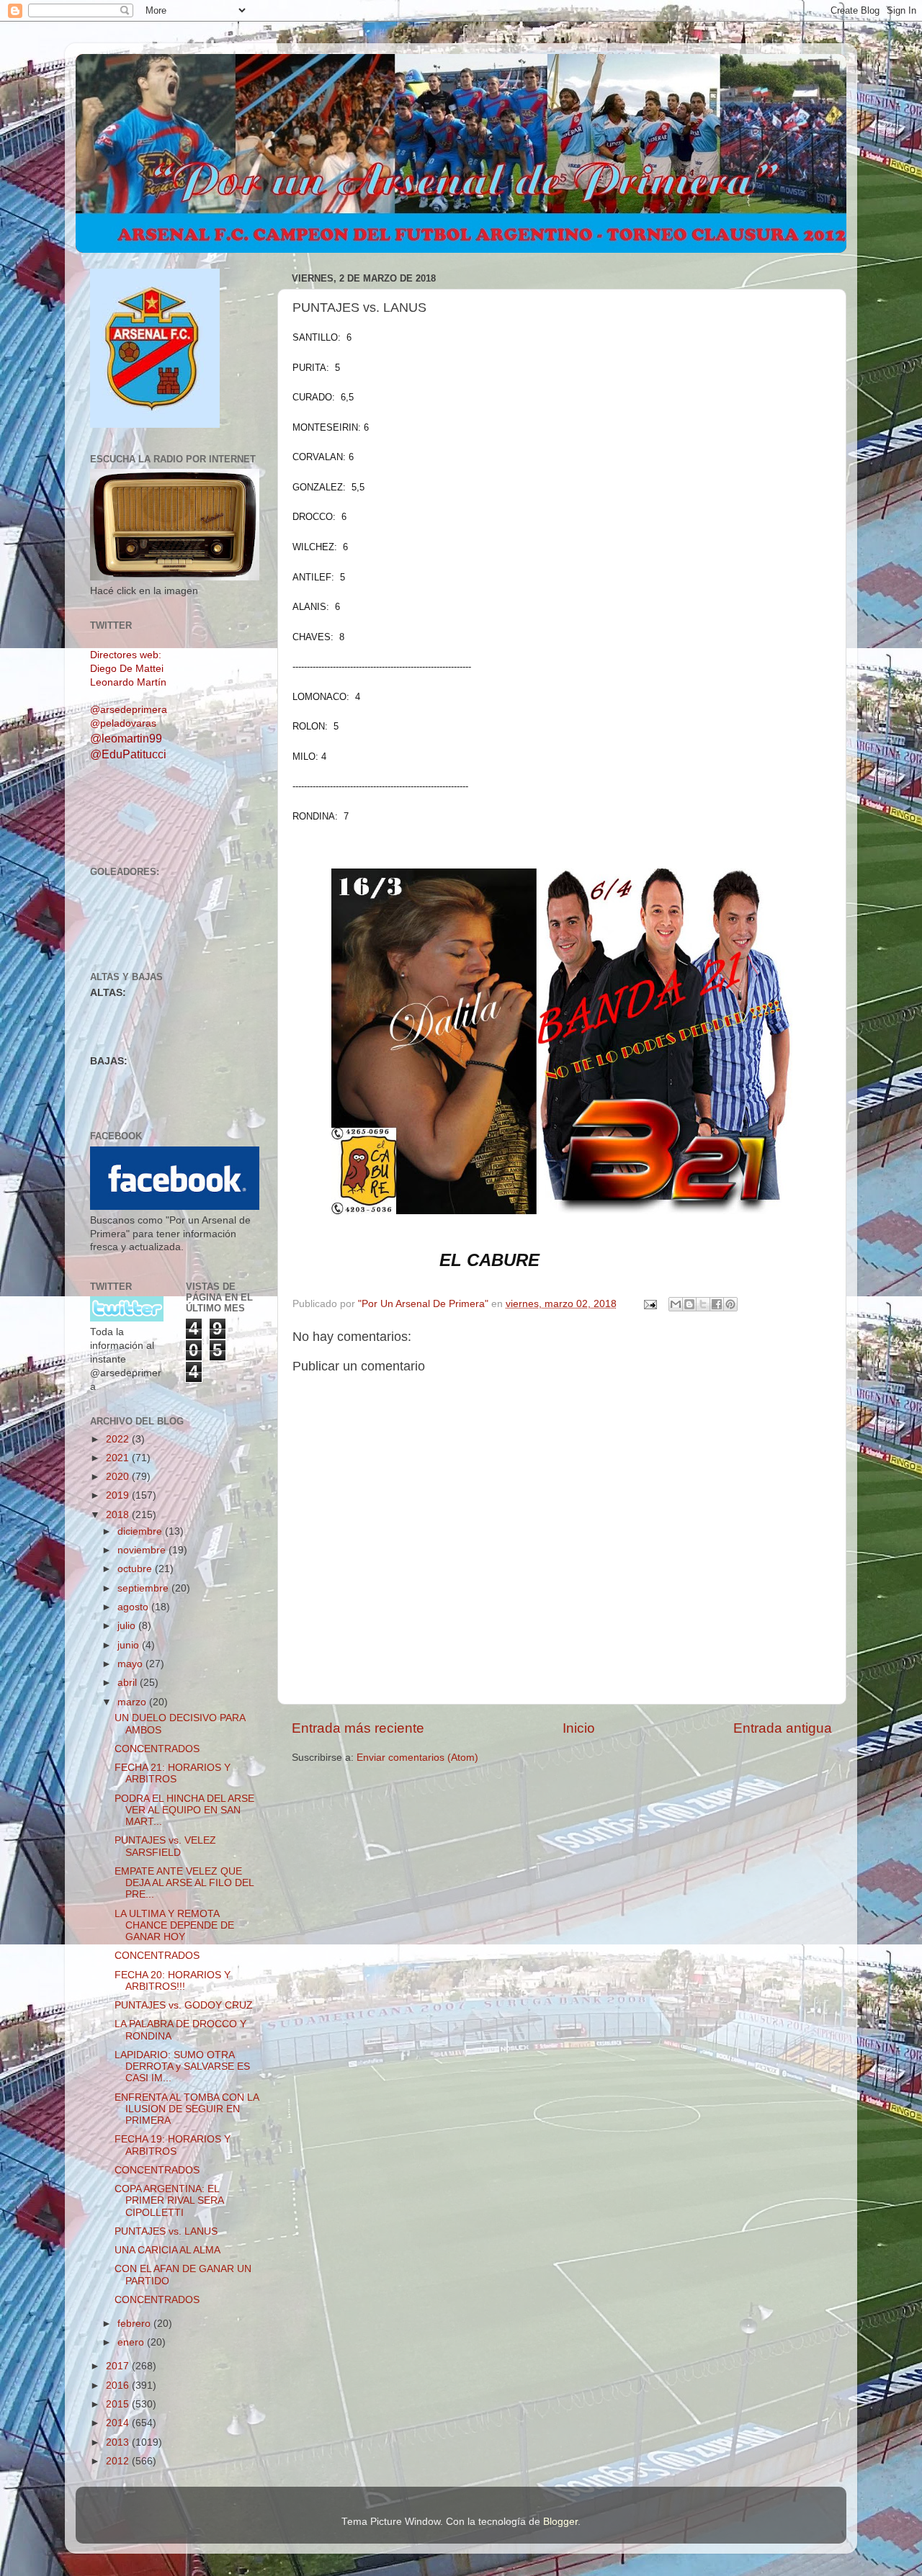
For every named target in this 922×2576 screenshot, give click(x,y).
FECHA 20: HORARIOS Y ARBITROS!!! (173, 1981)
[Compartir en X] (703, 1304)
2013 (119, 2442)
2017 (119, 2366)
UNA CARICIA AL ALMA (167, 2250)
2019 (119, 1495)
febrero (135, 2324)
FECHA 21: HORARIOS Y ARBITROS (173, 1773)
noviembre (143, 1550)
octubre (136, 1569)
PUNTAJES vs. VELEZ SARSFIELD (165, 1846)
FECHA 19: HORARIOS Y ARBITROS (173, 2145)
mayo (131, 1664)
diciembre (141, 1531)
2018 (119, 1515)
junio (130, 1645)
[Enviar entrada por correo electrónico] (649, 1304)
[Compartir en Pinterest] (730, 1304)
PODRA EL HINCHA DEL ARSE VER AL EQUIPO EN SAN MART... (184, 1810)
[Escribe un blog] (689, 1304)
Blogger (560, 2522)
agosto (134, 1607)
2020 (119, 1477)
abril (129, 1683)
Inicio (579, 1728)
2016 (119, 2386)
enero (132, 2342)
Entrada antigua (783, 1728)
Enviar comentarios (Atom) (417, 1758)
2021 (119, 1458)
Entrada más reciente (358, 1728)
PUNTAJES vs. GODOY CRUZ (184, 2005)
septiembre (144, 1588)
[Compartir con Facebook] (717, 1304)
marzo (133, 1702)
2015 (119, 2404)
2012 (119, 2461)
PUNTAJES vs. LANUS (166, 2231)
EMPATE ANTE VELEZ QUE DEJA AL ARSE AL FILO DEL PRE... (184, 1883)
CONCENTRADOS (157, 1749)
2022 (119, 1439)
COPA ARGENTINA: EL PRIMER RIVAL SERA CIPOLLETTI (169, 2200)
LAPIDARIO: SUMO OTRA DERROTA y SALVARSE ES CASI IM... (182, 2066)
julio (128, 1626)
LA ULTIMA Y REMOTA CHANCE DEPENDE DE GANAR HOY (174, 1925)
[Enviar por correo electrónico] (676, 1304)
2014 (119, 2423)
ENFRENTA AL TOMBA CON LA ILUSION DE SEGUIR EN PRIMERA (187, 2109)
